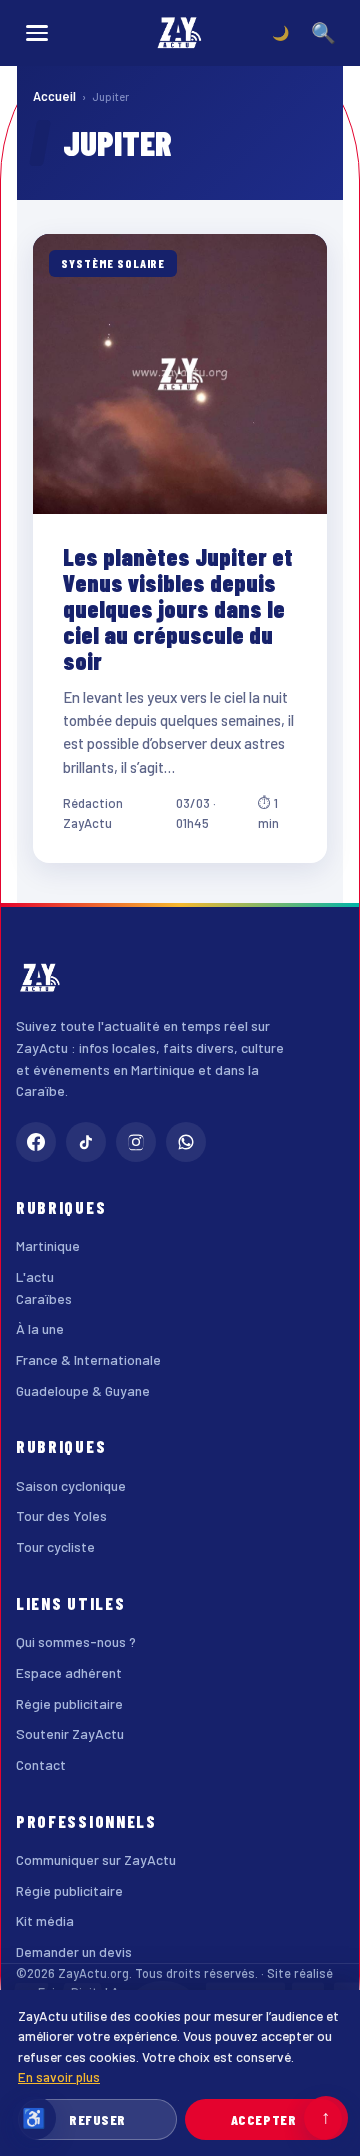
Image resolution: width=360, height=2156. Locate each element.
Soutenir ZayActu (70, 1733)
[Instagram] (136, 1142)
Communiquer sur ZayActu (96, 1859)
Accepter (263, 2119)
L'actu (35, 1276)
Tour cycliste (55, 1546)
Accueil (54, 96)
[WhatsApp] (186, 1142)
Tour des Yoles (61, 1515)
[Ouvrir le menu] (37, 33)
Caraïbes (44, 1298)
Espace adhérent (69, 1672)
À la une (40, 1328)
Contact (41, 1764)
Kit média (45, 1920)
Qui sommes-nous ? (76, 1641)
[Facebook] (36, 1142)
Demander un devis (74, 1951)
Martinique (48, 1245)
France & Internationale (88, 1359)
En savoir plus (59, 2076)
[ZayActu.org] (180, 33)
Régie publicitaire (69, 1703)
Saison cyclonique (71, 1485)
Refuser (97, 2119)
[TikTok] (86, 1142)
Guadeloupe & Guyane (83, 1390)
